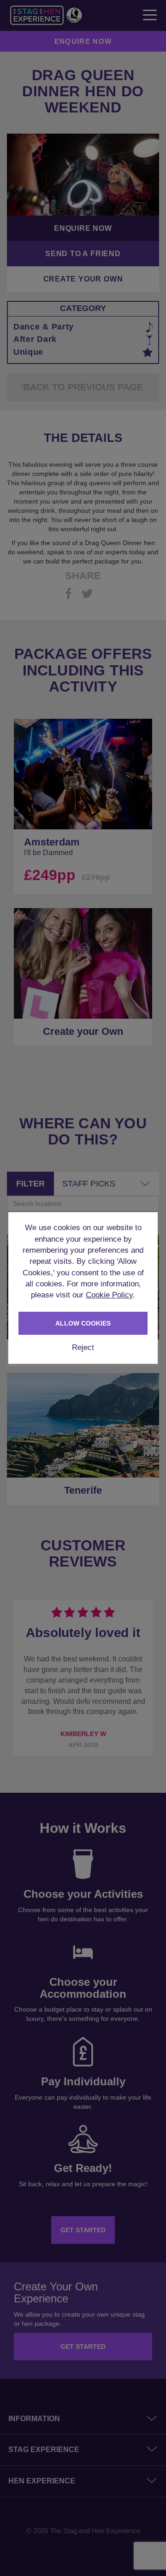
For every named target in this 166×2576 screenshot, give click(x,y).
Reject (83, 1347)
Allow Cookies (83, 1323)
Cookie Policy (109, 1295)
